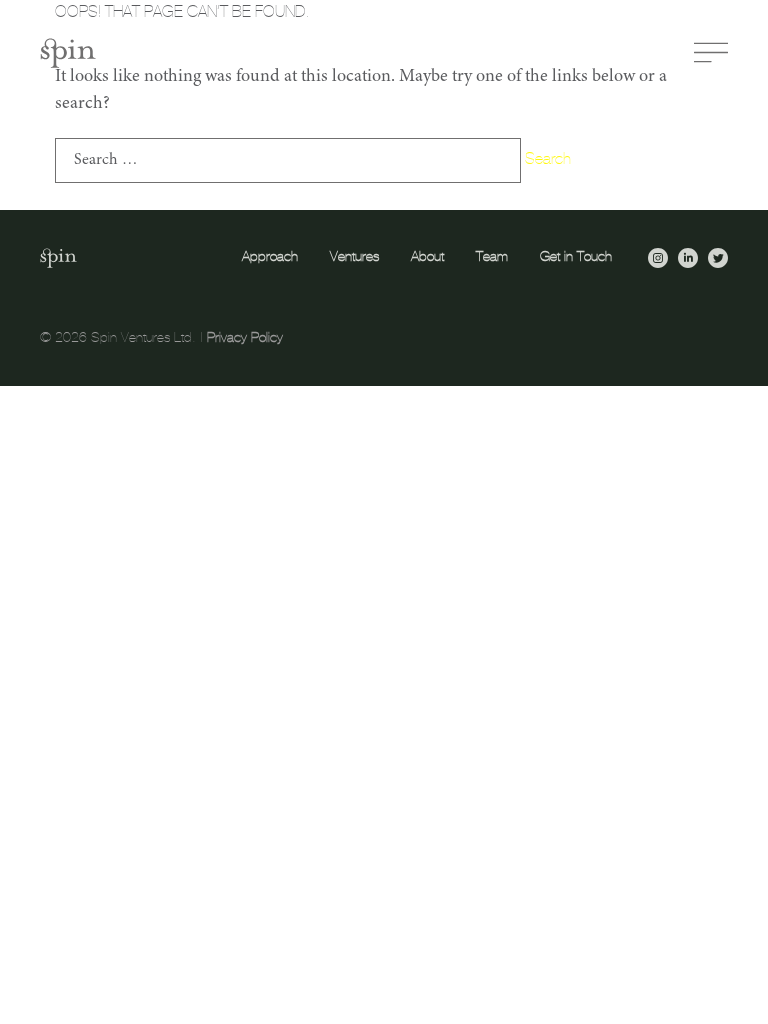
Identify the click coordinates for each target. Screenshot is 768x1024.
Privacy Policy (245, 338)
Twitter (718, 258)
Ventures (354, 257)
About (427, 257)
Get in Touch (576, 257)
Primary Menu (711, 52)
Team (492, 257)
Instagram (658, 258)
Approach (270, 257)
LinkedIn (688, 258)
